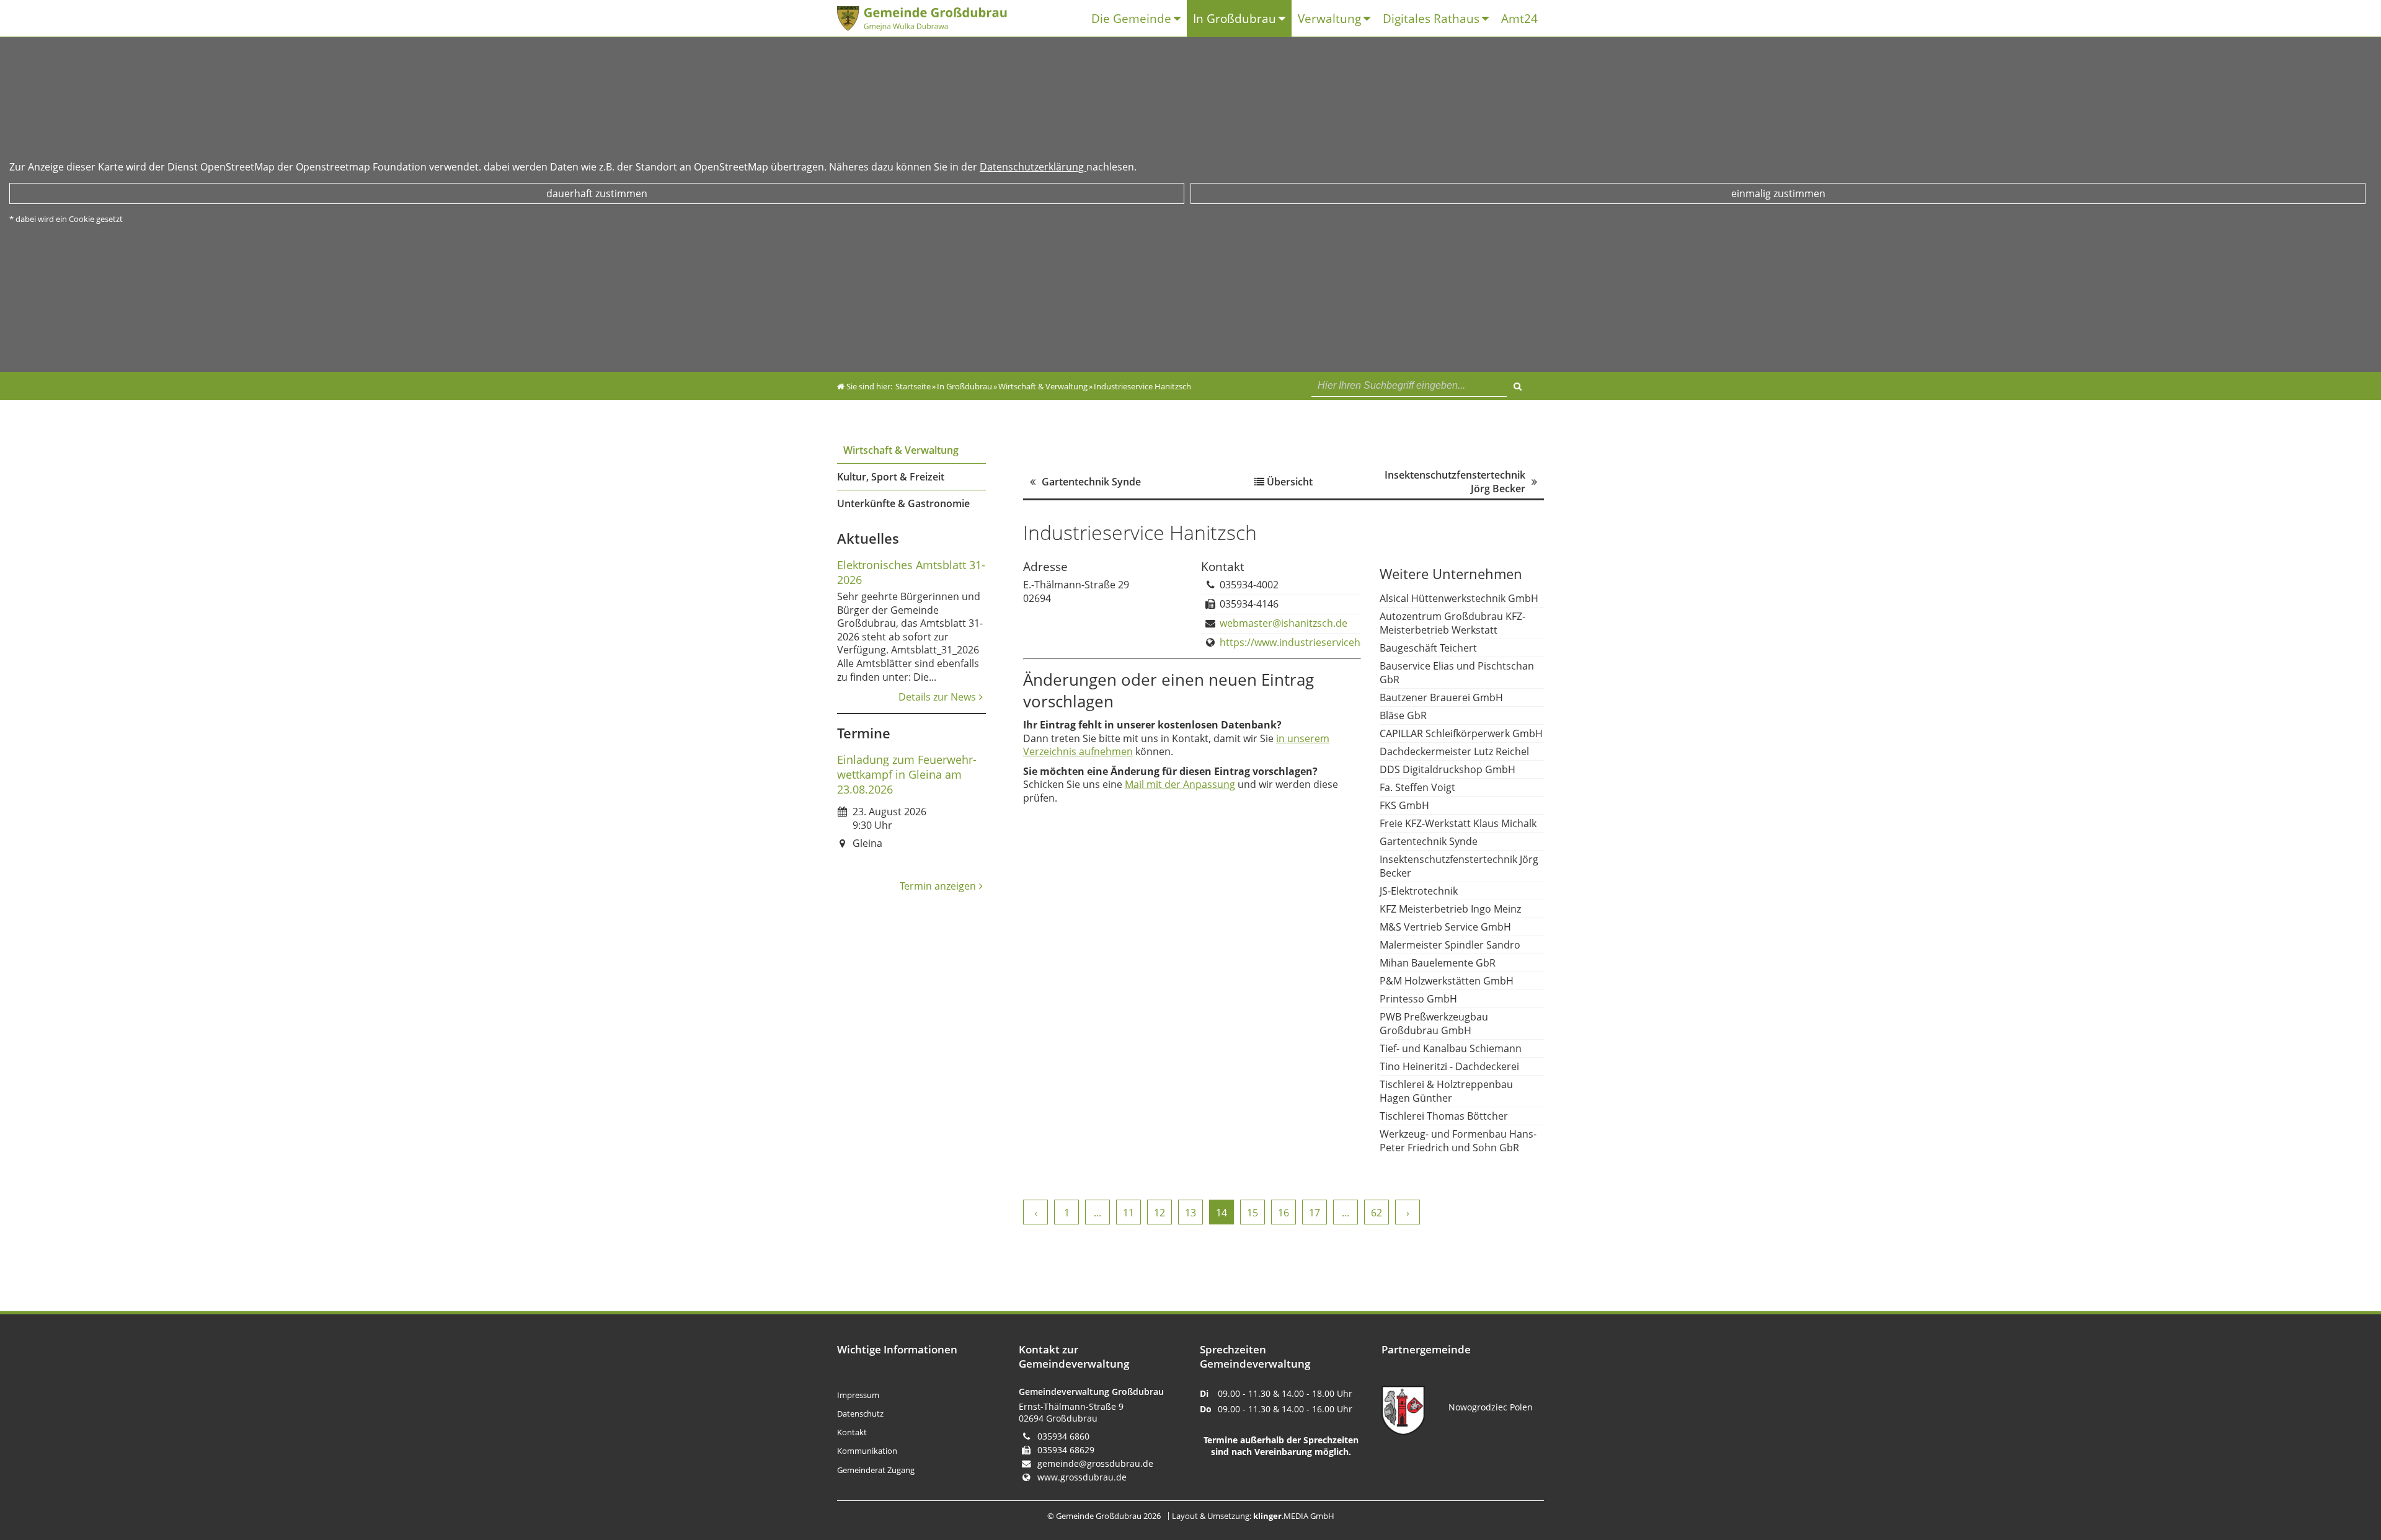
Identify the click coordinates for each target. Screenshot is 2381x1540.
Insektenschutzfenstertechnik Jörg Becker (1459, 866)
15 (1253, 1213)
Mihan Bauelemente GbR (1438, 963)
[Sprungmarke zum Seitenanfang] (2335, 1480)
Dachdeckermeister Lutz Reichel (1454, 751)
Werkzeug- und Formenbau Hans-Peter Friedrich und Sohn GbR (1458, 1141)
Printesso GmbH (1418, 999)
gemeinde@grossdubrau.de (1095, 1463)
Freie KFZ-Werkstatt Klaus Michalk (1458, 823)
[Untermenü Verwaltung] (1370, 19)
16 (1284, 1213)
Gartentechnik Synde (1429, 841)
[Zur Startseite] (933, 19)
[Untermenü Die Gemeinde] (1180, 19)
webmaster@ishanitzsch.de (1284, 623)
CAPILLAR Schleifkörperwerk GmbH (1461, 733)
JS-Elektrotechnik (1419, 891)
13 (1190, 1213)
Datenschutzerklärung (1033, 167)
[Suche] (1518, 384)
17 (1315, 1213)
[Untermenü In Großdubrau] (1285, 19)
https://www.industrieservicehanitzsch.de (1316, 642)
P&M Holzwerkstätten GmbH (1447, 981)
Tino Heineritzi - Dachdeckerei (1449, 1066)
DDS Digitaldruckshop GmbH (1448, 769)
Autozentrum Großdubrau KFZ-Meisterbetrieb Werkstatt (1452, 623)
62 (1377, 1213)
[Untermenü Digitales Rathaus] (1488, 19)
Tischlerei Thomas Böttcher (1444, 1116)
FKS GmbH (1404, 805)
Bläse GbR (1403, 715)
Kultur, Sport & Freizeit (891, 477)
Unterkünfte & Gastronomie (903, 503)
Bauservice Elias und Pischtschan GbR (1457, 673)
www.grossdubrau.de (1082, 1477)
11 (1128, 1213)
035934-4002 (1249, 585)
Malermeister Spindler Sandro (1450, 945)
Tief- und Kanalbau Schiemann (1451, 1048)
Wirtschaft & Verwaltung (901, 450)
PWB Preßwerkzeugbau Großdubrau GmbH (1434, 1024)
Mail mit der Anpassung (1180, 784)
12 (1159, 1213)
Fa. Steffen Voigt (1417, 787)
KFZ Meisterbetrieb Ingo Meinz (1450, 909)
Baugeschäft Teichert (1428, 648)
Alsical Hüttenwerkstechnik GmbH (1459, 598)
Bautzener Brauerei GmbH (1441, 697)
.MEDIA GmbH (1294, 1516)
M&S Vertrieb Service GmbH (1445, 927)
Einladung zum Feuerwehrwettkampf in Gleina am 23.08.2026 (907, 774)
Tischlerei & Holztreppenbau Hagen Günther (1446, 1091)
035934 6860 (1063, 1436)
